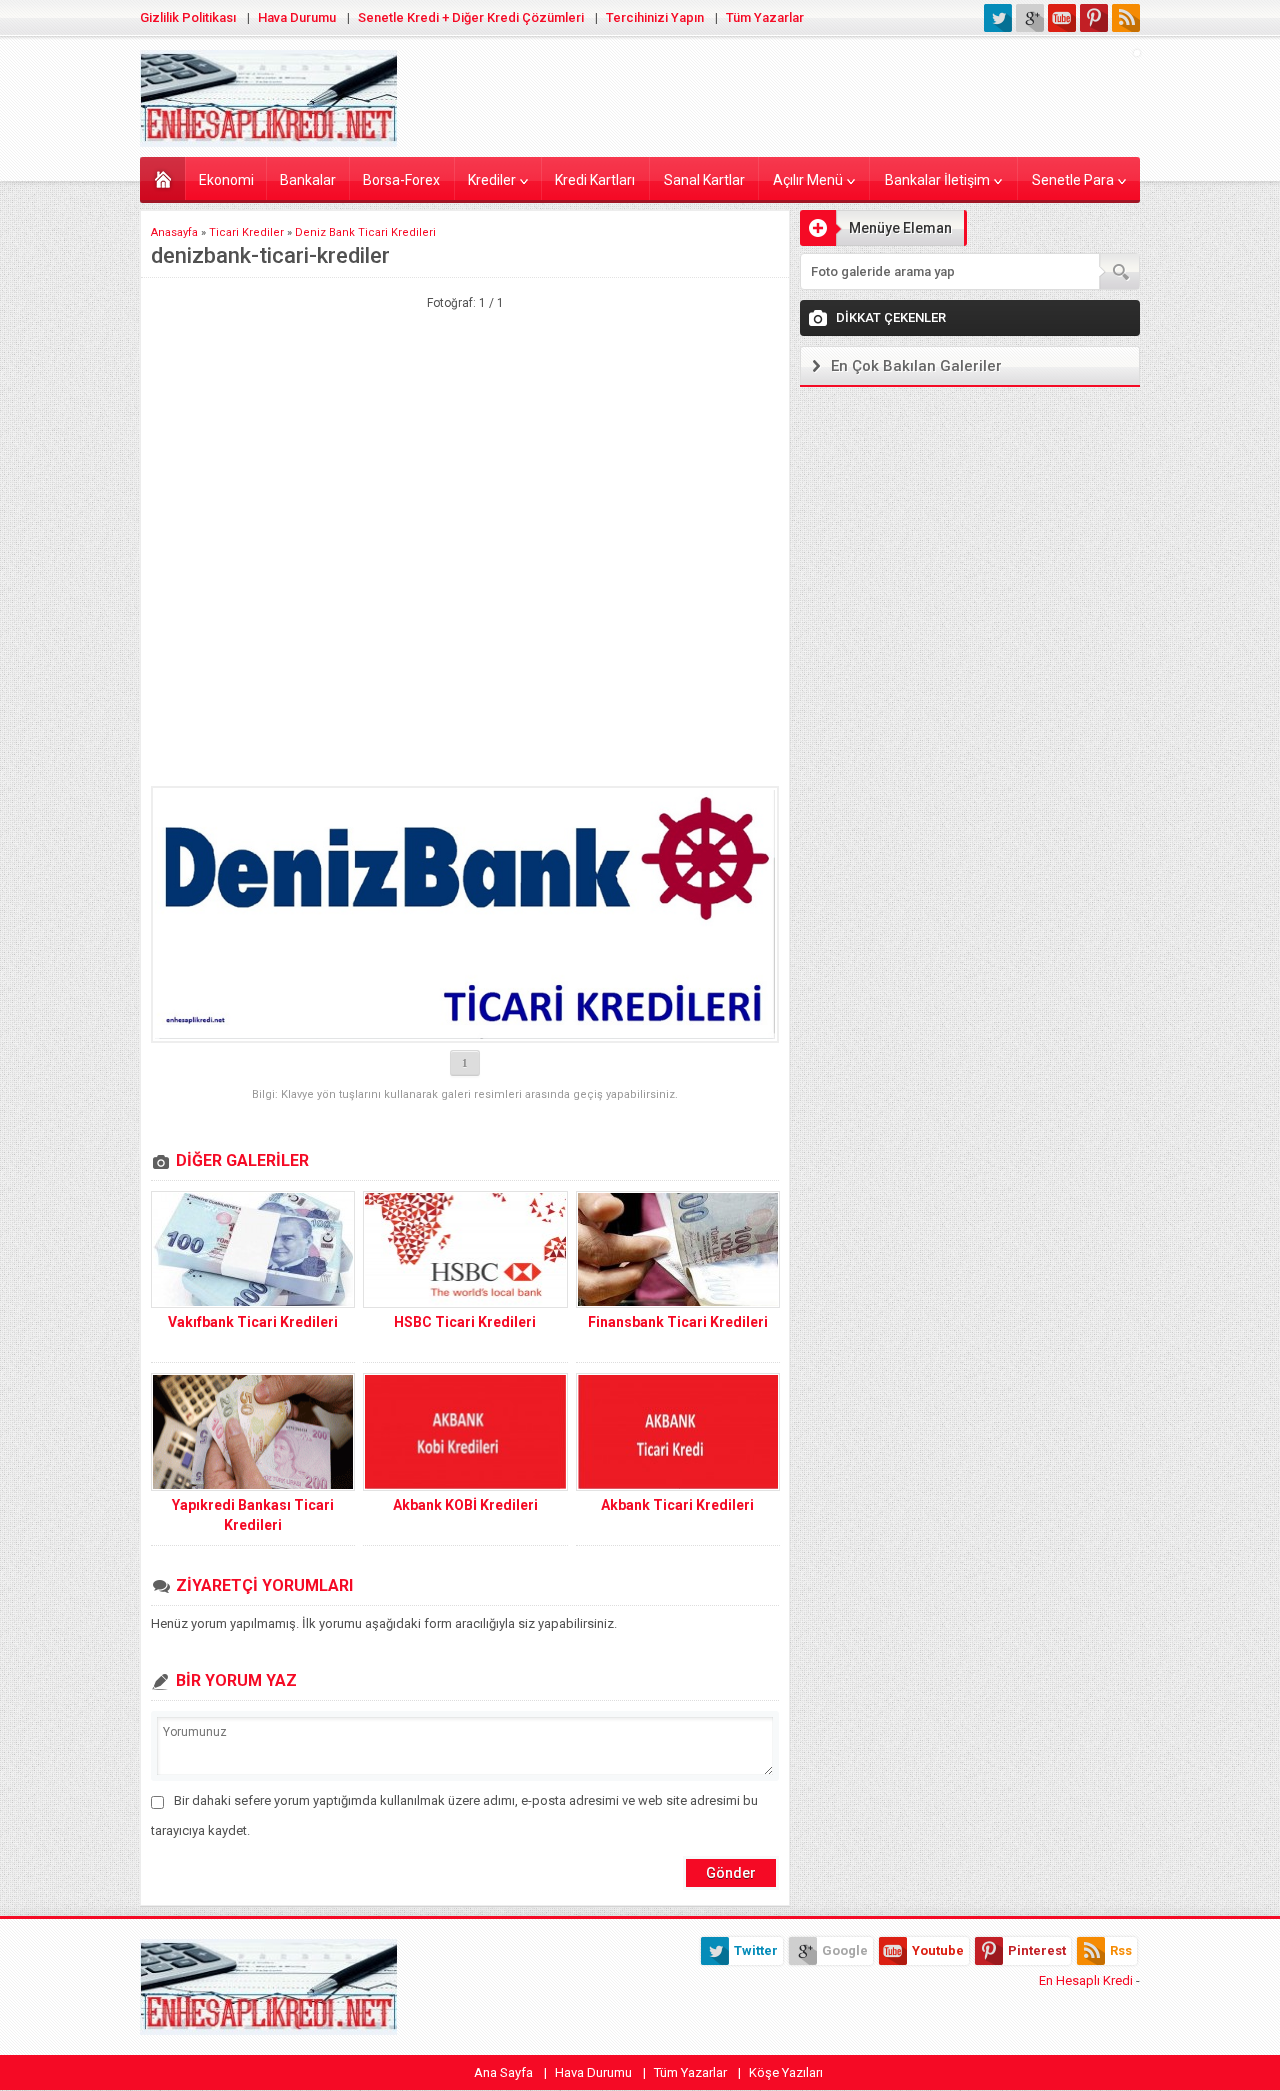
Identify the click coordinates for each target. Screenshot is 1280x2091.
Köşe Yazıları (786, 2072)
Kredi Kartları (595, 180)
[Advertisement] (465, 412)
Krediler (492, 180)
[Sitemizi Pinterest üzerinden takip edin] (1094, 18)
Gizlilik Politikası (188, 17)
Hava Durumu (297, 17)
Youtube (938, 1950)
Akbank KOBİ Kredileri (465, 1505)
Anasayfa (162, 178)
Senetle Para (1073, 180)
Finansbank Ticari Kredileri (678, 1322)
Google (845, 1950)
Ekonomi (226, 180)
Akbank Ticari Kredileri (677, 1505)
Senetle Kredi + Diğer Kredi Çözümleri (471, 17)
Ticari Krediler (246, 232)
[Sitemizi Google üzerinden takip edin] (1030, 18)
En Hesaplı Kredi (1086, 1980)
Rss (1121, 1950)
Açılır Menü (808, 180)
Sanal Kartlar (704, 180)
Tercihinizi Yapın (655, 17)
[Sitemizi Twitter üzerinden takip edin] (998, 18)
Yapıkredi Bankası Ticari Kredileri (253, 1515)
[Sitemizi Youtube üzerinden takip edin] (1062, 18)
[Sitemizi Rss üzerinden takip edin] (1126, 18)
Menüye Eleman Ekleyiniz (876, 233)
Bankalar (308, 180)
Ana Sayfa (503, 2072)
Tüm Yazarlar (765, 17)
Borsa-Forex (401, 180)
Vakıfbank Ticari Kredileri (253, 1322)
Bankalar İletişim (937, 180)
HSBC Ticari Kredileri (465, 1322)
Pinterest (1037, 1950)
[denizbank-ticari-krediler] (465, 915)
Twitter (756, 1950)
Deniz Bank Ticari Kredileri (365, 232)
